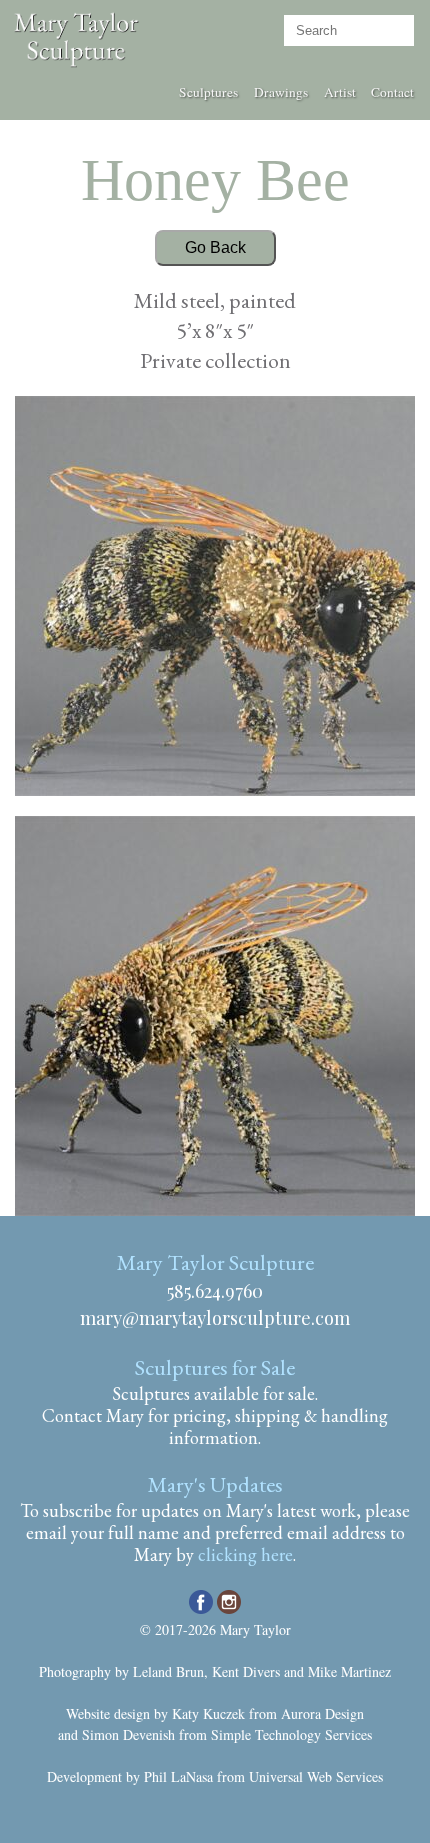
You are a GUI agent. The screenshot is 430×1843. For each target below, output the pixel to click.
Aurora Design (322, 1713)
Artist (340, 92)
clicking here (245, 1554)
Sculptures (208, 92)
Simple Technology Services (291, 1734)
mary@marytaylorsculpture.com (215, 1318)
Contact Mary (93, 1415)
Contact (392, 92)
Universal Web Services (316, 1776)
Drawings (281, 92)
